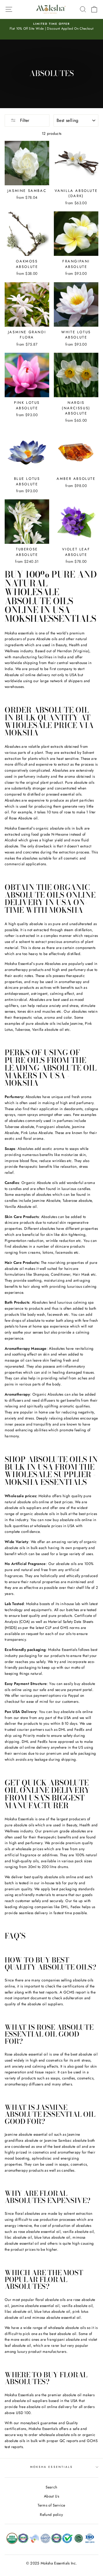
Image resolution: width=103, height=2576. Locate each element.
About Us (51, 2496)
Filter (24, 120)
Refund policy (51, 2515)
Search (51, 2487)
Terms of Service (51, 2505)
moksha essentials (51, 2467)
